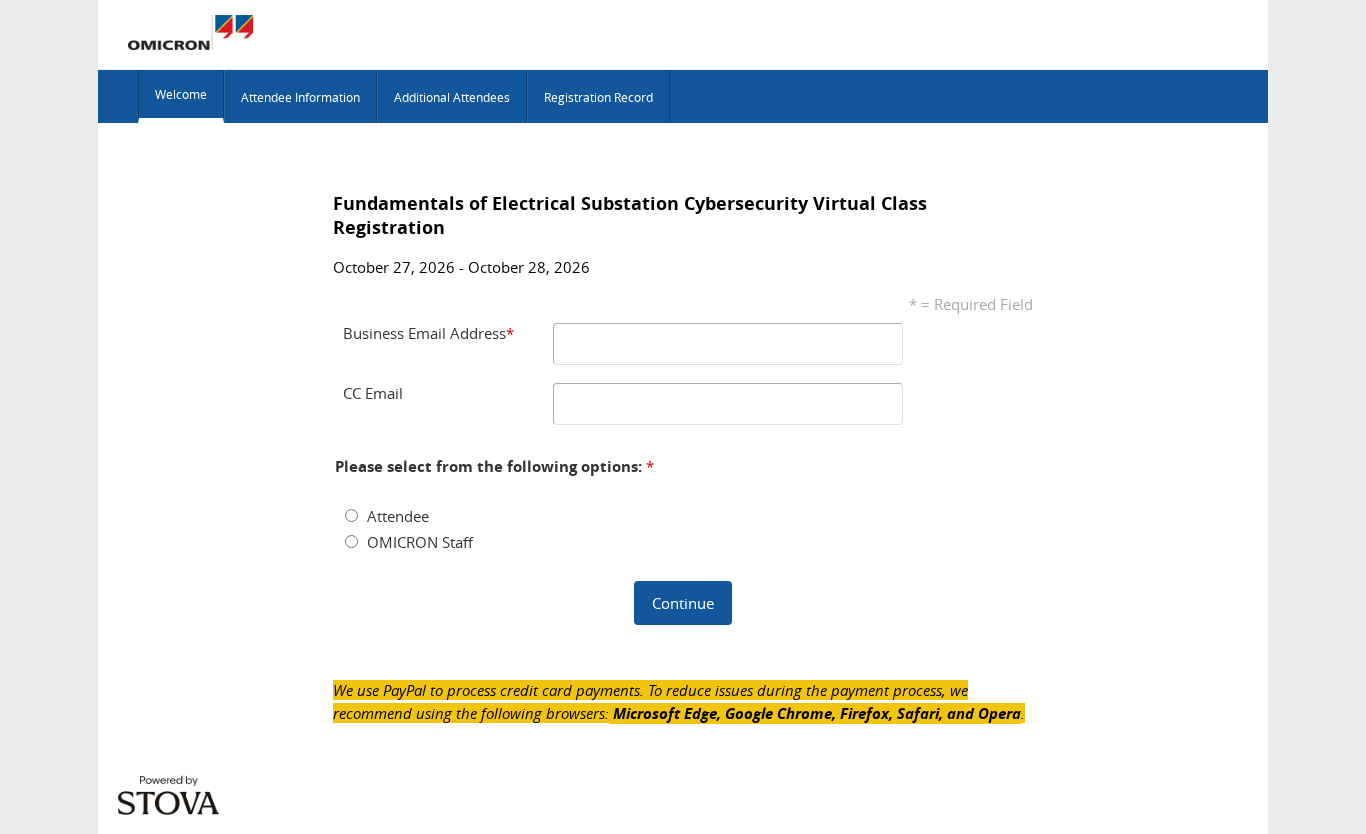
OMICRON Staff (420, 542)
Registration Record (598, 97)
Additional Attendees (452, 97)
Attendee (398, 516)
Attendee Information (300, 97)
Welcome (181, 94)
